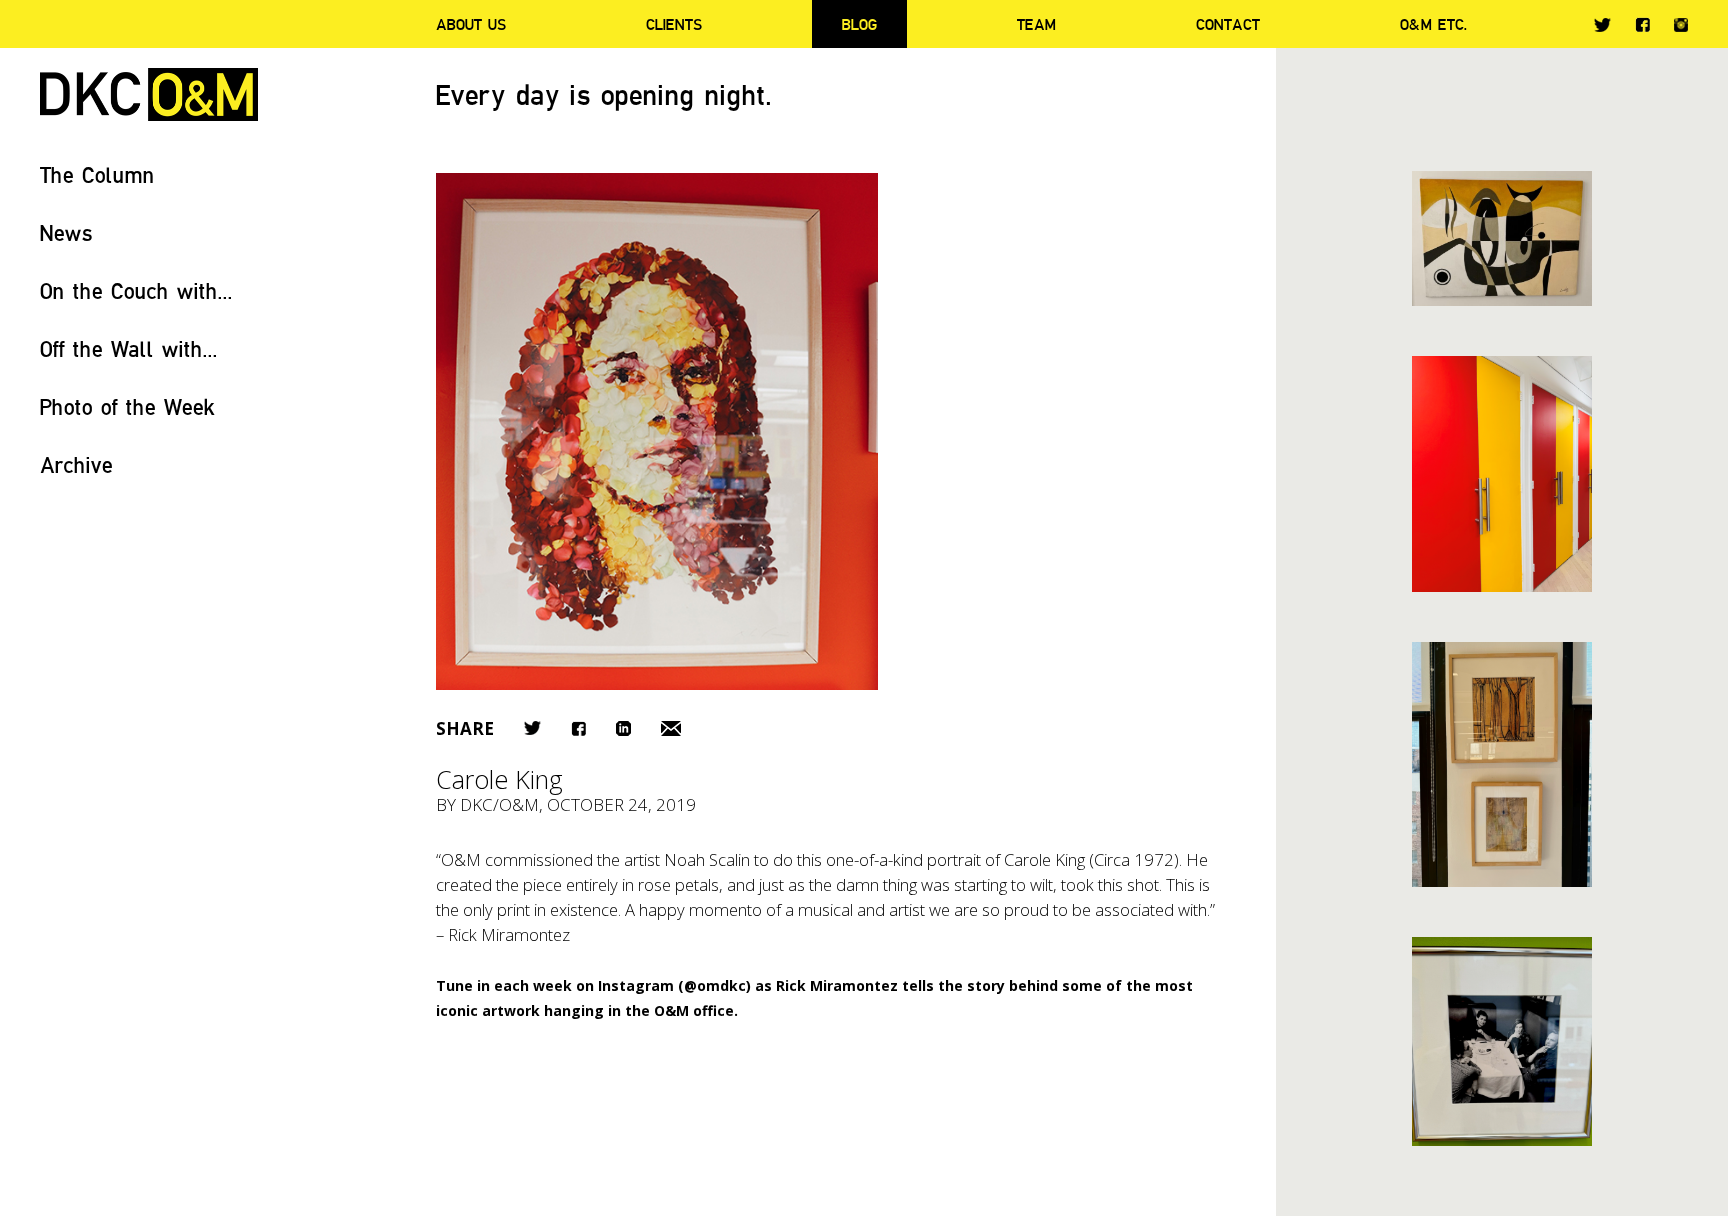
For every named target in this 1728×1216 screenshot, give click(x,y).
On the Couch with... (136, 290)
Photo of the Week (127, 406)
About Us (471, 24)
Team (1036, 24)
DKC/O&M (149, 94)
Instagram (1681, 25)
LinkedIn (623, 728)
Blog (859, 24)
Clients (674, 24)
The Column (97, 174)
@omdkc (715, 985)
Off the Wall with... (129, 348)
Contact (1228, 24)
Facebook (1642, 24)
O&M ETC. (1434, 24)
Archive (76, 464)
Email (671, 728)
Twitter (1602, 25)
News (66, 232)
